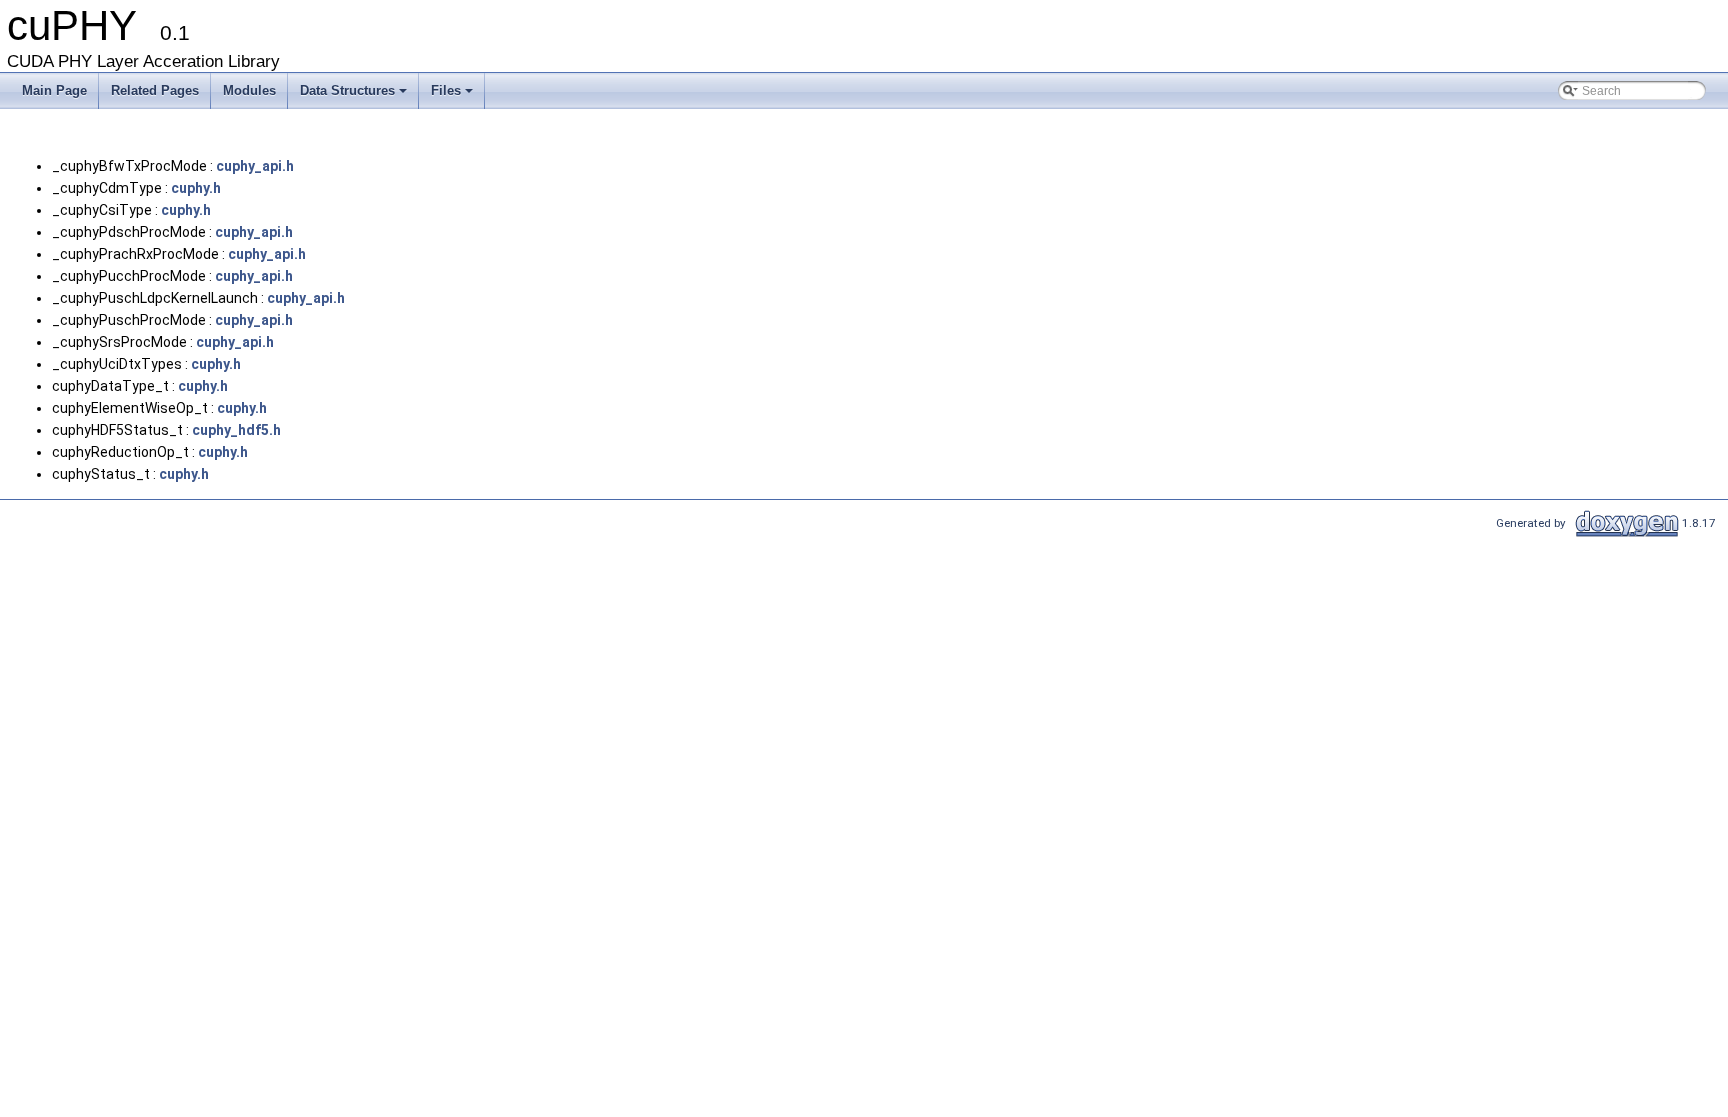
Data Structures (347, 90)
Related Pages (155, 90)
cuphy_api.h (255, 166)
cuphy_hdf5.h (236, 430)
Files (446, 90)
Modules (249, 90)
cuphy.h (196, 188)
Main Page (54, 90)
